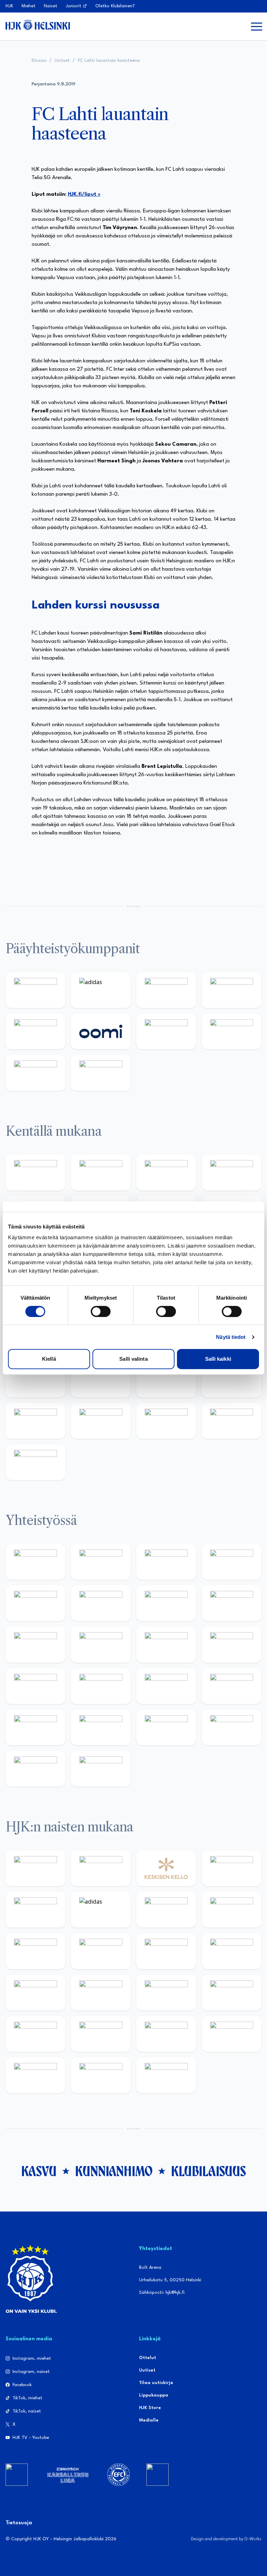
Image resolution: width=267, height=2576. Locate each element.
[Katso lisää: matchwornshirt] (232, 1686)
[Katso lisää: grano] (166, 1379)
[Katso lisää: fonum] (232, 1910)
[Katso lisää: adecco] (35, 1910)
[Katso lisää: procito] (232, 1727)
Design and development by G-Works (226, 2539)
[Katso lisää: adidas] (101, 990)
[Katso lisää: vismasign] (166, 1421)
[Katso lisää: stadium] (35, 1073)
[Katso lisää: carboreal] (101, 1172)
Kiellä (49, 1359)
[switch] (101, 1311)
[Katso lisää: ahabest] (35, 1727)
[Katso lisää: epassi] (232, 1951)
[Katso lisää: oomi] (101, 1031)
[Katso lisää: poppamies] (101, 1562)
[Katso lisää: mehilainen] (101, 1073)
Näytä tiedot (231, 1337)
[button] (257, 26)
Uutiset (62, 61)
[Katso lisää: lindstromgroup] (35, 1644)
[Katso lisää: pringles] (232, 1603)
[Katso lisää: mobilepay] (35, 1172)
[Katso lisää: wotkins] (166, 1603)
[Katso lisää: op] (232, 990)
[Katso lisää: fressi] (101, 1951)
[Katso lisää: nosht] (166, 1562)
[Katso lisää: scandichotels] (35, 1462)
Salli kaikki (218, 1359)
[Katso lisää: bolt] (166, 1031)
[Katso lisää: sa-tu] (101, 1644)
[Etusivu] (38, 25)
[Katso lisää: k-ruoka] (232, 1379)
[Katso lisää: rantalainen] (101, 1868)
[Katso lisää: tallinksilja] (232, 1031)
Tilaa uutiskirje (156, 2383)
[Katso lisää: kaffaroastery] (35, 1603)
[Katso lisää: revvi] (35, 990)
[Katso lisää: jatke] (35, 1993)
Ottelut (148, 2358)
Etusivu (39, 61)
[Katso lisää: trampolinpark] (35, 1562)
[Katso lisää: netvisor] (101, 1421)
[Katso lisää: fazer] (35, 1379)
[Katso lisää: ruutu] (35, 1031)
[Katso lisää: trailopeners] (232, 1172)
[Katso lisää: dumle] (101, 1379)
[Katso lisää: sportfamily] (35, 1686)
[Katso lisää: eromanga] (232, 1562)
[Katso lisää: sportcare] (101, 1727)
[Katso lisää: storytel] (35, 1951)
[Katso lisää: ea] (35, 1421)
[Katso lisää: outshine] (166, 1644)
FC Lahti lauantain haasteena (109, 61)
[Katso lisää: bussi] (232, 2034)
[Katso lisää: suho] (166, 1727)
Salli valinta (133, 1359)
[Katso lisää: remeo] (232, 1421)
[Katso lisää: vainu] (166, 1910)
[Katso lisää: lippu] (101, 1686)
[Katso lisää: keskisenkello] (166, 1868)
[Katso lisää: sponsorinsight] (101, 1769)
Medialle (149, 2420)
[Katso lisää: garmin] (232, 1644)
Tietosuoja (19, 2523)
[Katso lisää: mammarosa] (35, 1769)
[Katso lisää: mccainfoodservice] (101, 1603)
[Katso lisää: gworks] (166, 1686)
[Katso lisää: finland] (101, 1993)
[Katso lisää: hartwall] (166, 990)
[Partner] (17, 2475)
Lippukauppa (154, 2395)
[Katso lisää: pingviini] (166, 1172)
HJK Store (150, 2408)
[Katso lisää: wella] (166, 1951)
